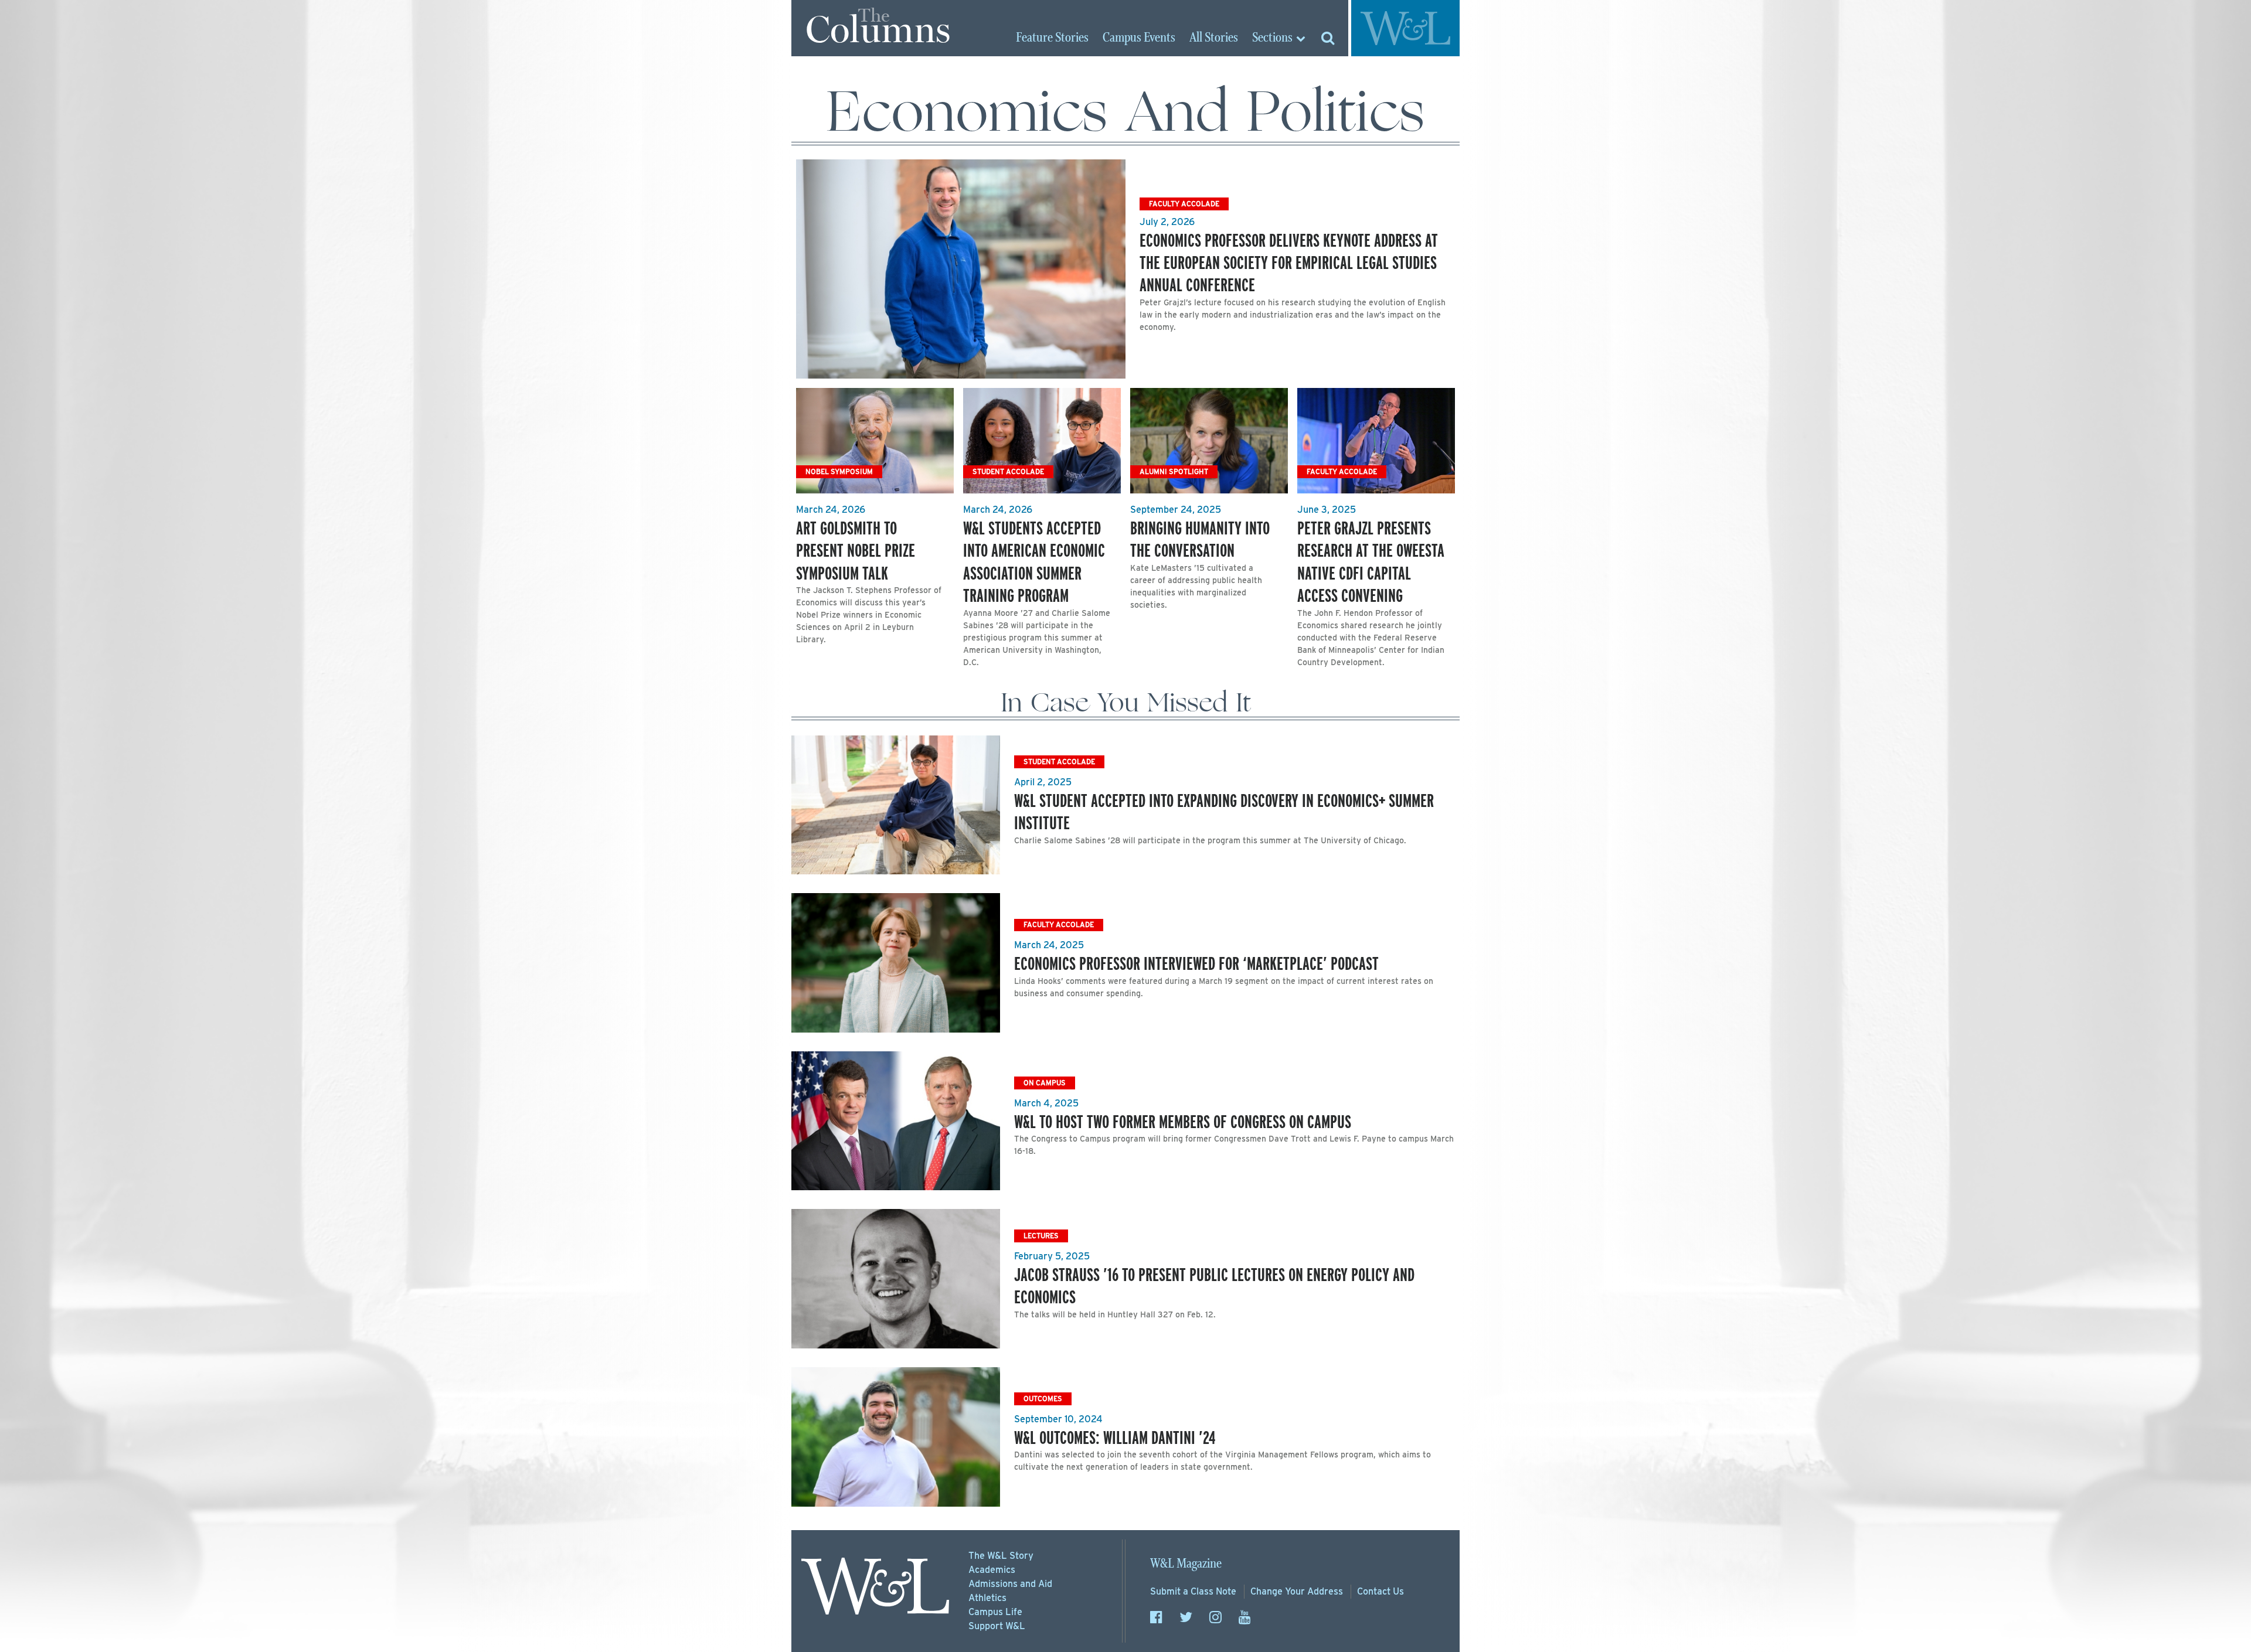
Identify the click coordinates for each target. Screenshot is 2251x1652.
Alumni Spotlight (1174, 471)
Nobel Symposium (839, 471)
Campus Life (995, 1612)
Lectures (1041, 1236)
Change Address (1297, 1591)
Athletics (987, 1598)
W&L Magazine (1186, 1564)
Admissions (1010, 1584)
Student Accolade (1008, 471)
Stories (1052, 38)
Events (1139, 38)
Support (997, 1626)
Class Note (1193, 1591)
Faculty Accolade (1184, 204)
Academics (992, 1570)
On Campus (1045, 1083)
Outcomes (1043, 1399)
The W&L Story (1001, 1556)
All (1214, 38)
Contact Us (1380, 1591)
